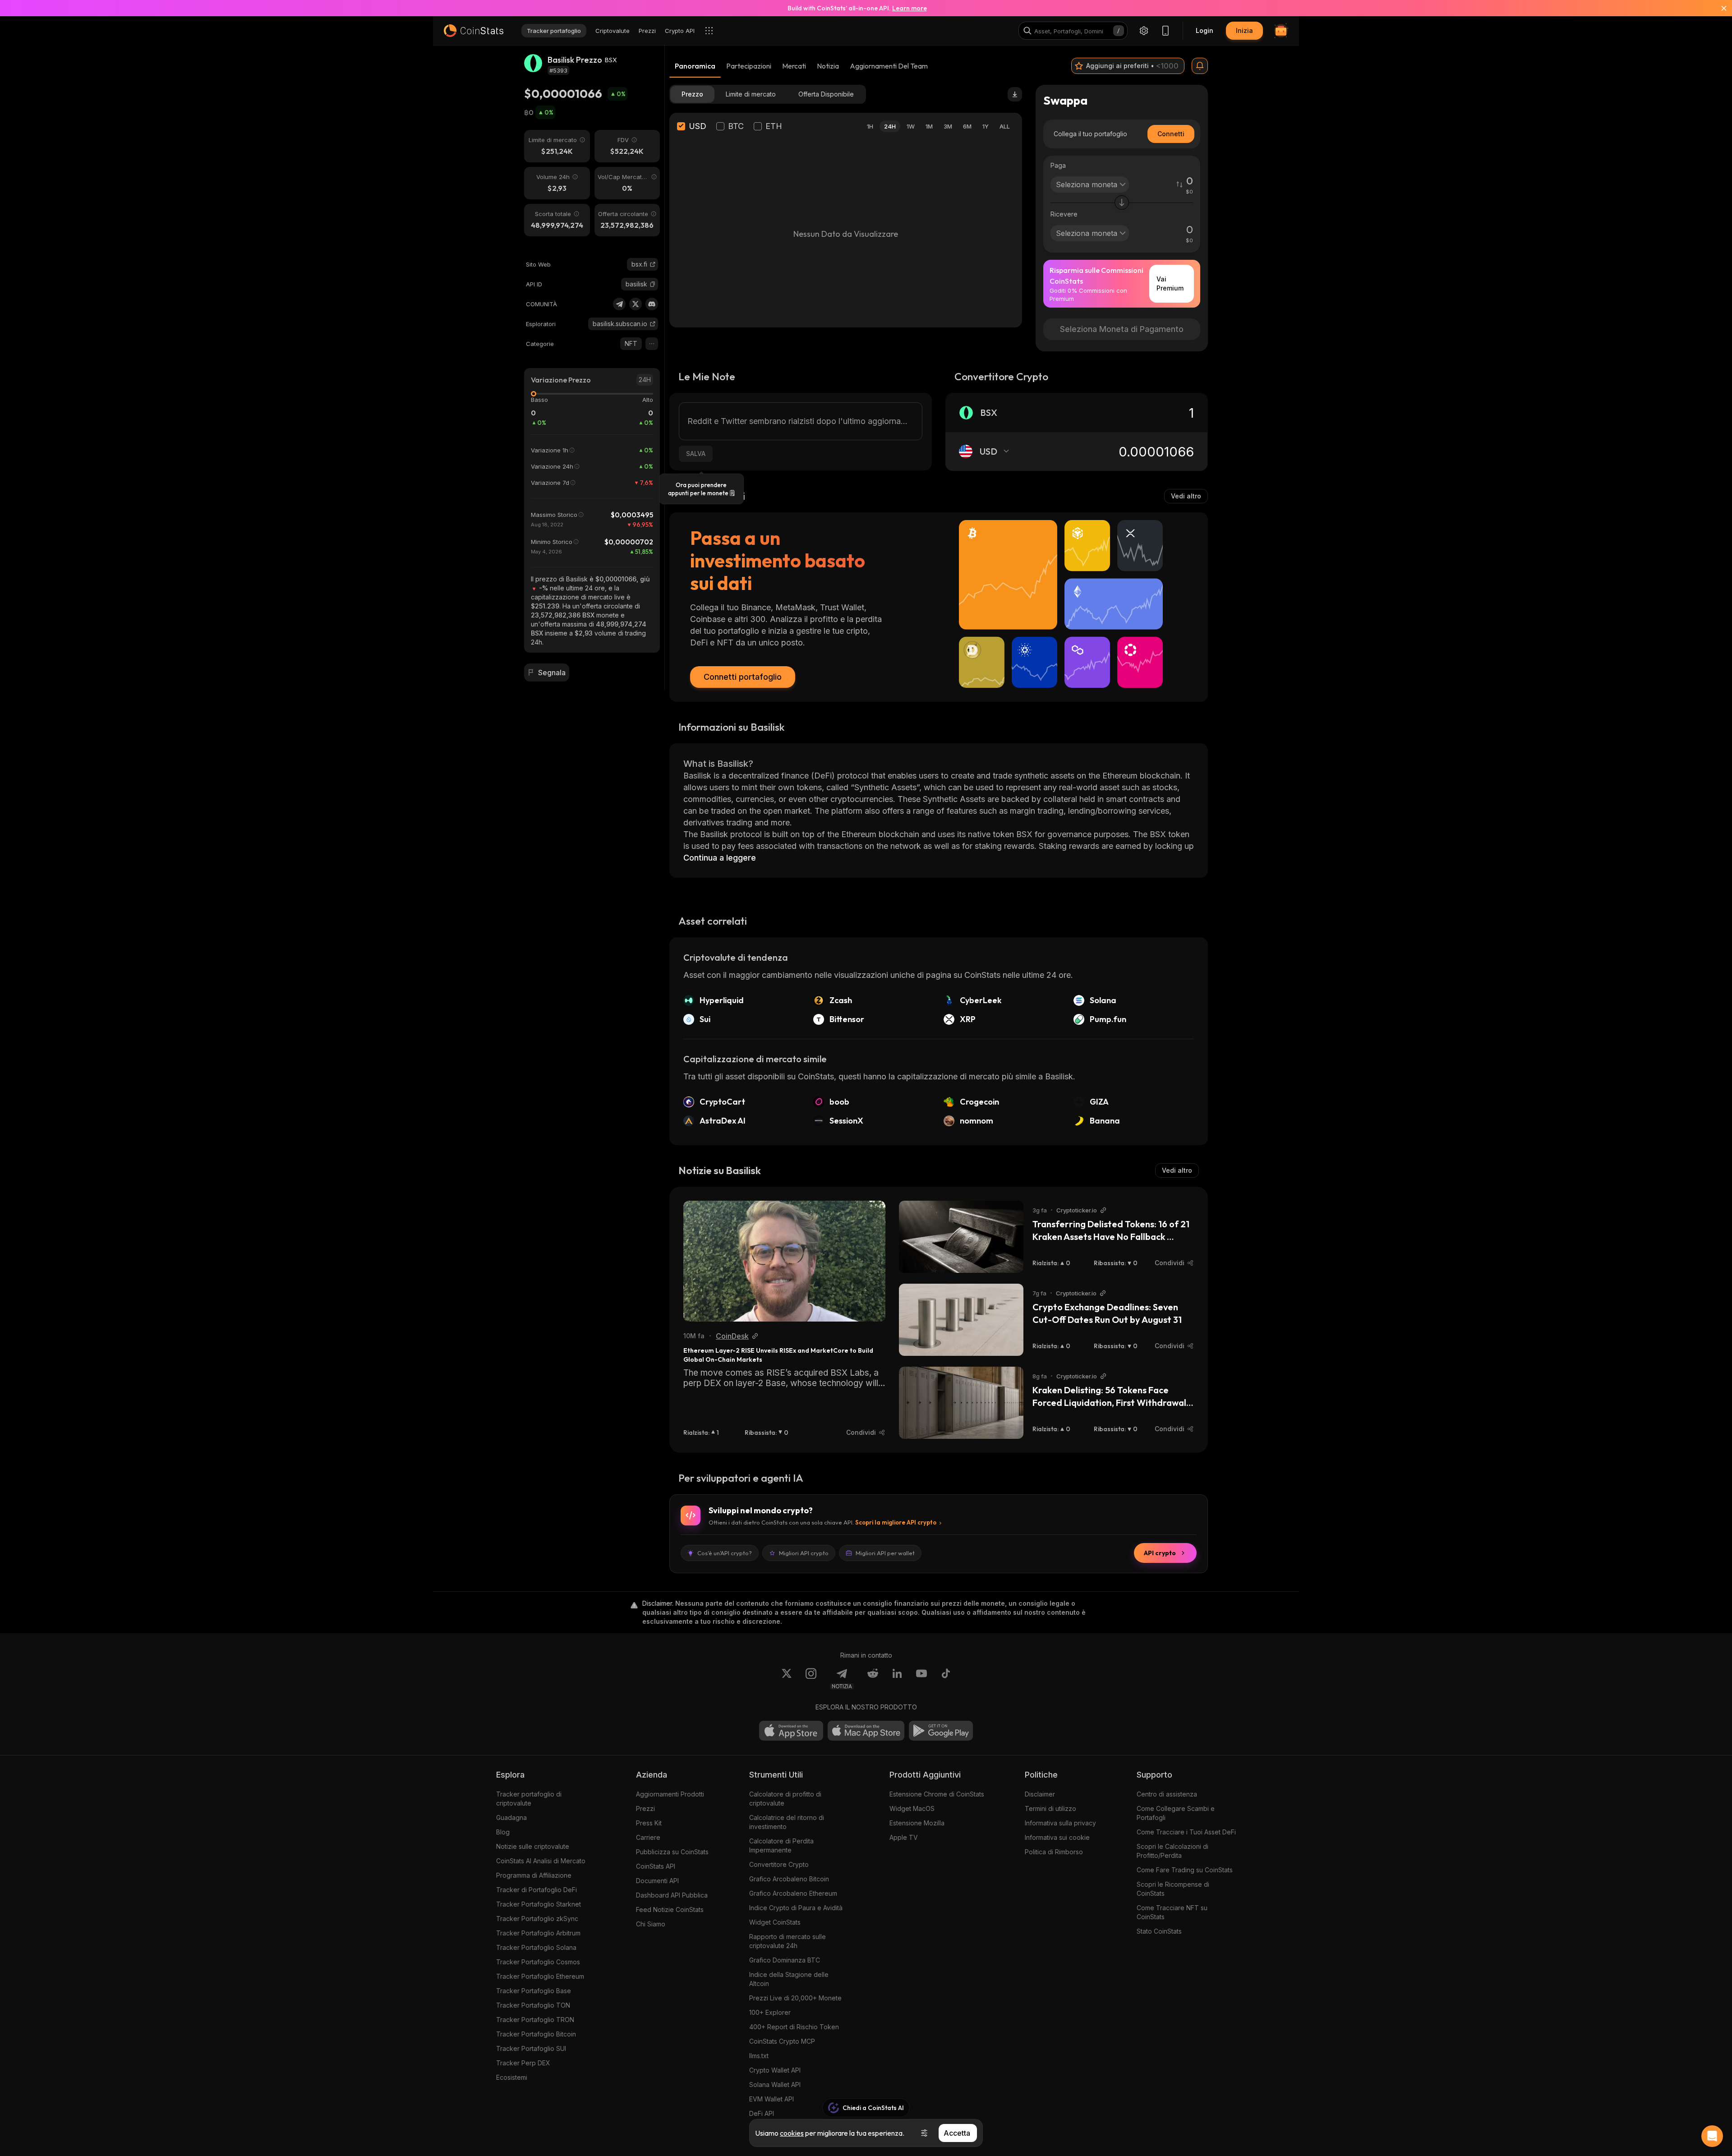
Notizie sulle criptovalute (533, 1846)
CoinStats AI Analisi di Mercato (541, 1861)
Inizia (1244, 30)
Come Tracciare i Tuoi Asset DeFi (1186, 1832)
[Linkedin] (897, 1679)
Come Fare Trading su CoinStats (1185, 1870)
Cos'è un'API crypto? (725, 1553)
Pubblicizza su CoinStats (672, 1852)
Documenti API (657, 1881)
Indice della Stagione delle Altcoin (789, 1979)
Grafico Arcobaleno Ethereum (793, 1893)
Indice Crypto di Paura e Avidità (796, 1908)
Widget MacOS (912, 1808)
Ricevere (1064, 214)
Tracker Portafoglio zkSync (537, 1919)
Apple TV (904, 1837)
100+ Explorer (770, 2012)
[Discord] (652, 304)
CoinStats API (656, 1866)
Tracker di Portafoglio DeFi (537, 1890)
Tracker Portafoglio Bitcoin (536, 2034)
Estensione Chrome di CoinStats (937, 1794)
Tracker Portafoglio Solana (536, 1947)
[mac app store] (866, 1731)
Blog (503, 1832)
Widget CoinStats (775, 1922)
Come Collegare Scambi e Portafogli (1176, 1813)
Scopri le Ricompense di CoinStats (1173, 1889)
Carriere (648, 1837)
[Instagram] (811, 1679)
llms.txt (759, 2056)
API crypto (1160, 1553)
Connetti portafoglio (743, 677)
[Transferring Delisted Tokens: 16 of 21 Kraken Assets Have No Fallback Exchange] (961, 1237)
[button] (653, 284)
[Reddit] (873, 1679)
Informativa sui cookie (1057, 1837)
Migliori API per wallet (885, 1553)
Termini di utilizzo (1050, 1808)
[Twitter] (636, 304)
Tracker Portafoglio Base (534, 1991)
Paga (1058, 165)
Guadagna (511, 1817)
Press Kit (649, 1823)
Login (1205, 30)
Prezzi (645, 1808)
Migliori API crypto (804, 1553)
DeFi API (762, 2113)
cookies (792, 2133)
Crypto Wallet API (775, 2070)
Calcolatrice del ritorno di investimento (787, 1822)
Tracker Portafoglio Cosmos (538, 1962)
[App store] (791, 1731)
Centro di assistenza (1167, 1794)
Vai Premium (1170, 283)
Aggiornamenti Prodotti (670, 1794)
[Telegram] (619, 304)
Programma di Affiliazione (534, 1875)
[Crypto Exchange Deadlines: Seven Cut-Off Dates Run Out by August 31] (961, 1320)
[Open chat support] (1712, 2136)
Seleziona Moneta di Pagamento (1122, 329)
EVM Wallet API (772, 2099)
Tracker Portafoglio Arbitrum (538, 1933)
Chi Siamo (651, 1924)
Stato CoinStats (1159, 1931)
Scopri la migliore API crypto (896, 1522)
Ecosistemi (512, 2077)
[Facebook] (946, 1679)
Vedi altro (1186, 496)
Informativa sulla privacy (1060, 1823)
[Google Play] (941, 1731)
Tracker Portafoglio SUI (531, 2048)
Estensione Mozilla (917, 1823)
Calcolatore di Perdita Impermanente (781, 1845)
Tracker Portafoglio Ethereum (540, 1976)
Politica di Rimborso (1054, 1852)
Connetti (1171, 134)
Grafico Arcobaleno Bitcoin (789, 1879)
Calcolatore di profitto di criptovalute (785, 1799)
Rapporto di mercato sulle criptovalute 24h (788, 1941)
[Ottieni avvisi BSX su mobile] (1200, 66)
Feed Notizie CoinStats (670, 1910)
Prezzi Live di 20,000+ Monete (795, 1998)
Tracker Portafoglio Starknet (539, 1904)
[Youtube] (921, 1679)
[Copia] (653, 284)
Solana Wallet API (775, 2085)
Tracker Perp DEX (523, 2063)
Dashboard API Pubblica (672, 1895)
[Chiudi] (1718, 8)
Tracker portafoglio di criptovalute (529, 1799)
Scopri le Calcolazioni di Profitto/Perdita (1172, 1851)
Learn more (910, 8)
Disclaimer (1040, 1794)
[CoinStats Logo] (474, 31)
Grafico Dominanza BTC (785, 1960)
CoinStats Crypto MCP (782, 2041)
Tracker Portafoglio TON (533, 2005)
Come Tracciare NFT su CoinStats (1172, 1912)
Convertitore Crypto (779, 1864)
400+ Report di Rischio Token (794, 2027)
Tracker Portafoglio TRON (535, 2020)
